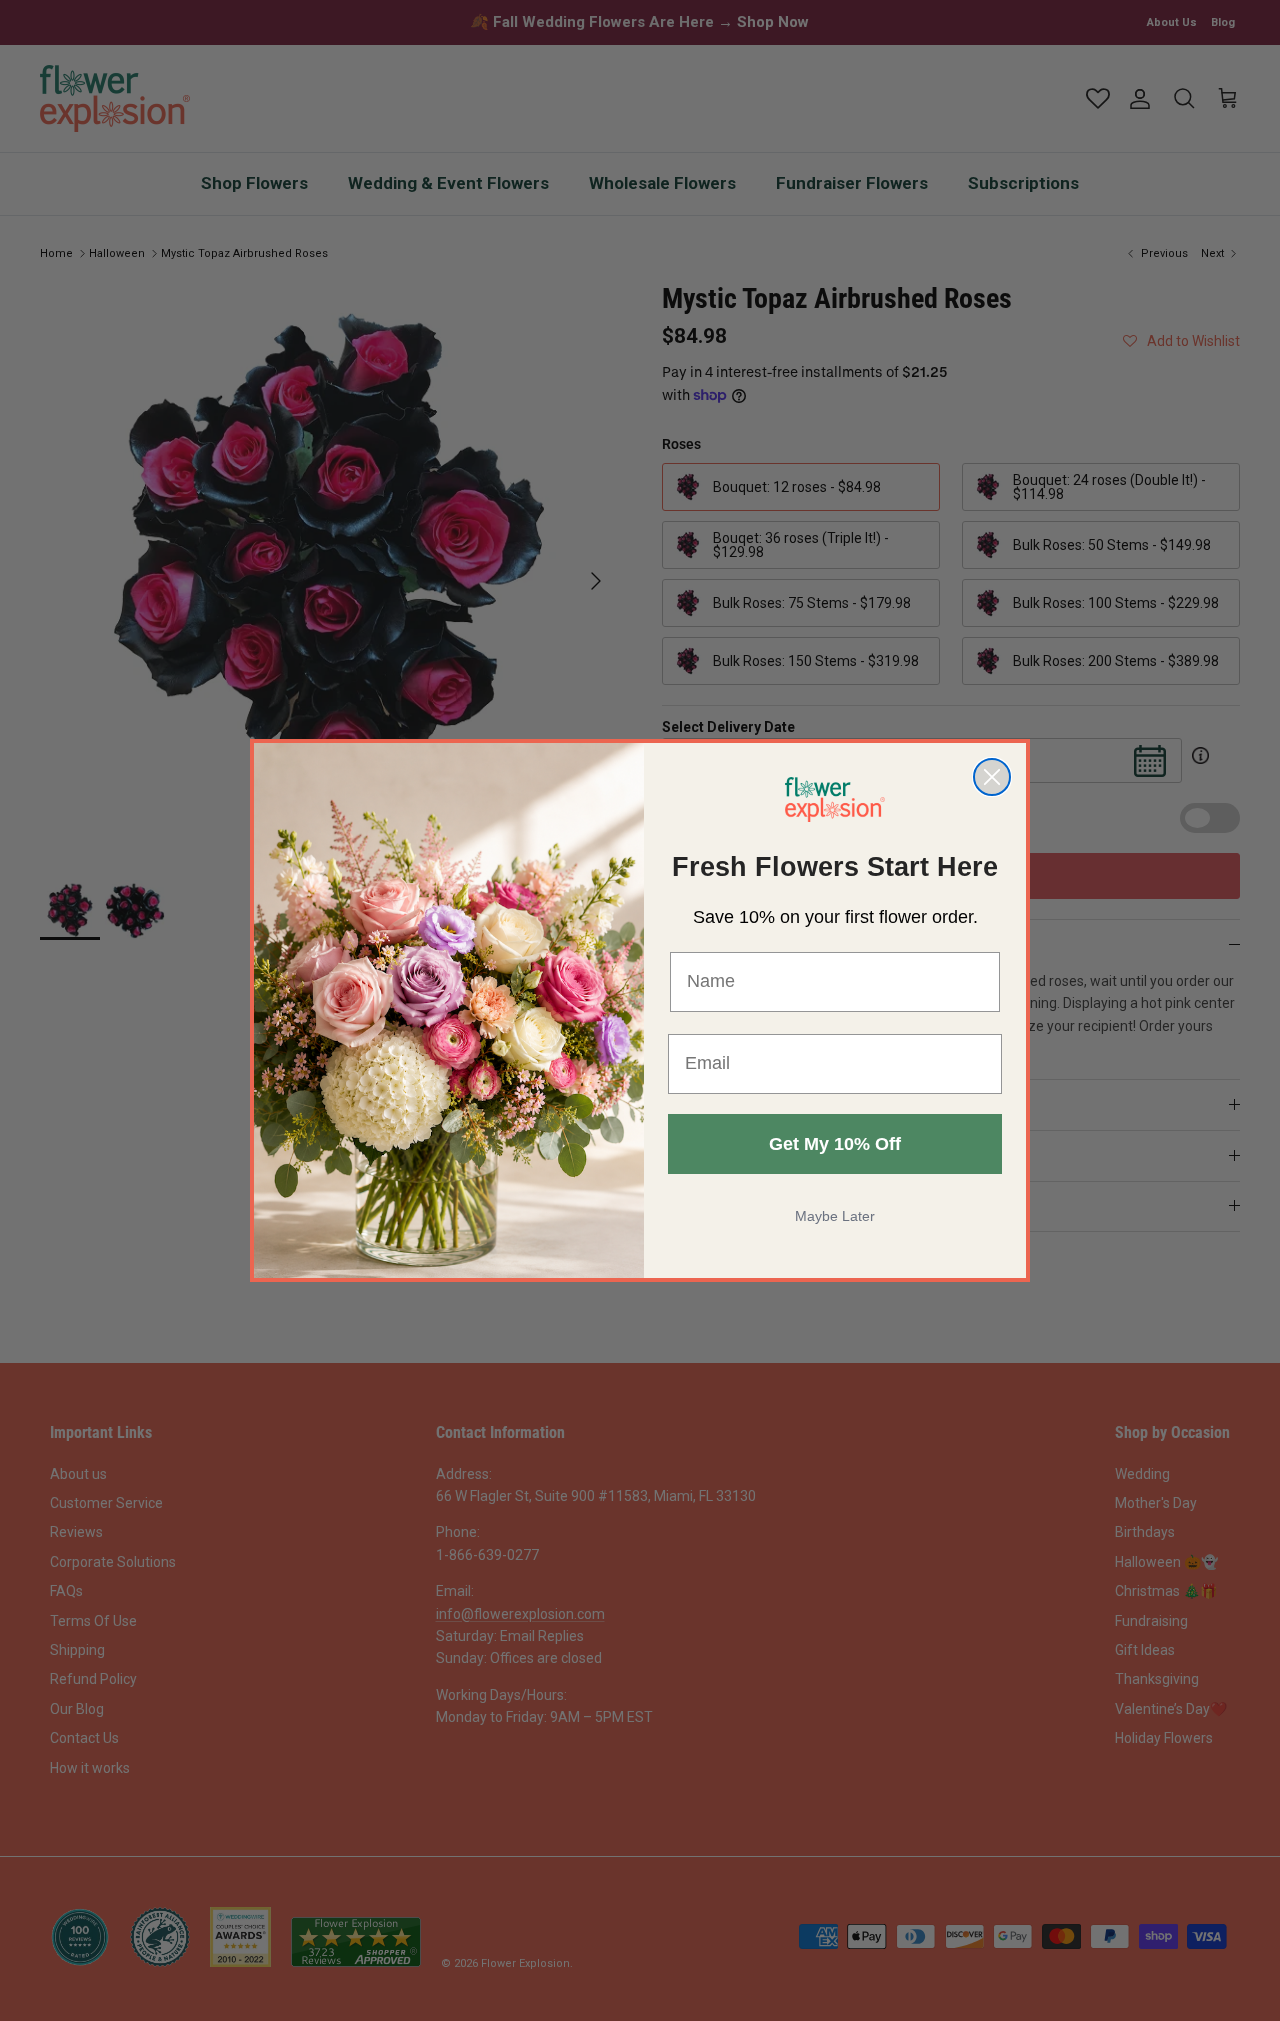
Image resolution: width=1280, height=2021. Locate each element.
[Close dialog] (992, 777)
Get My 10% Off (835, 1144)
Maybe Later (835, 1216)
